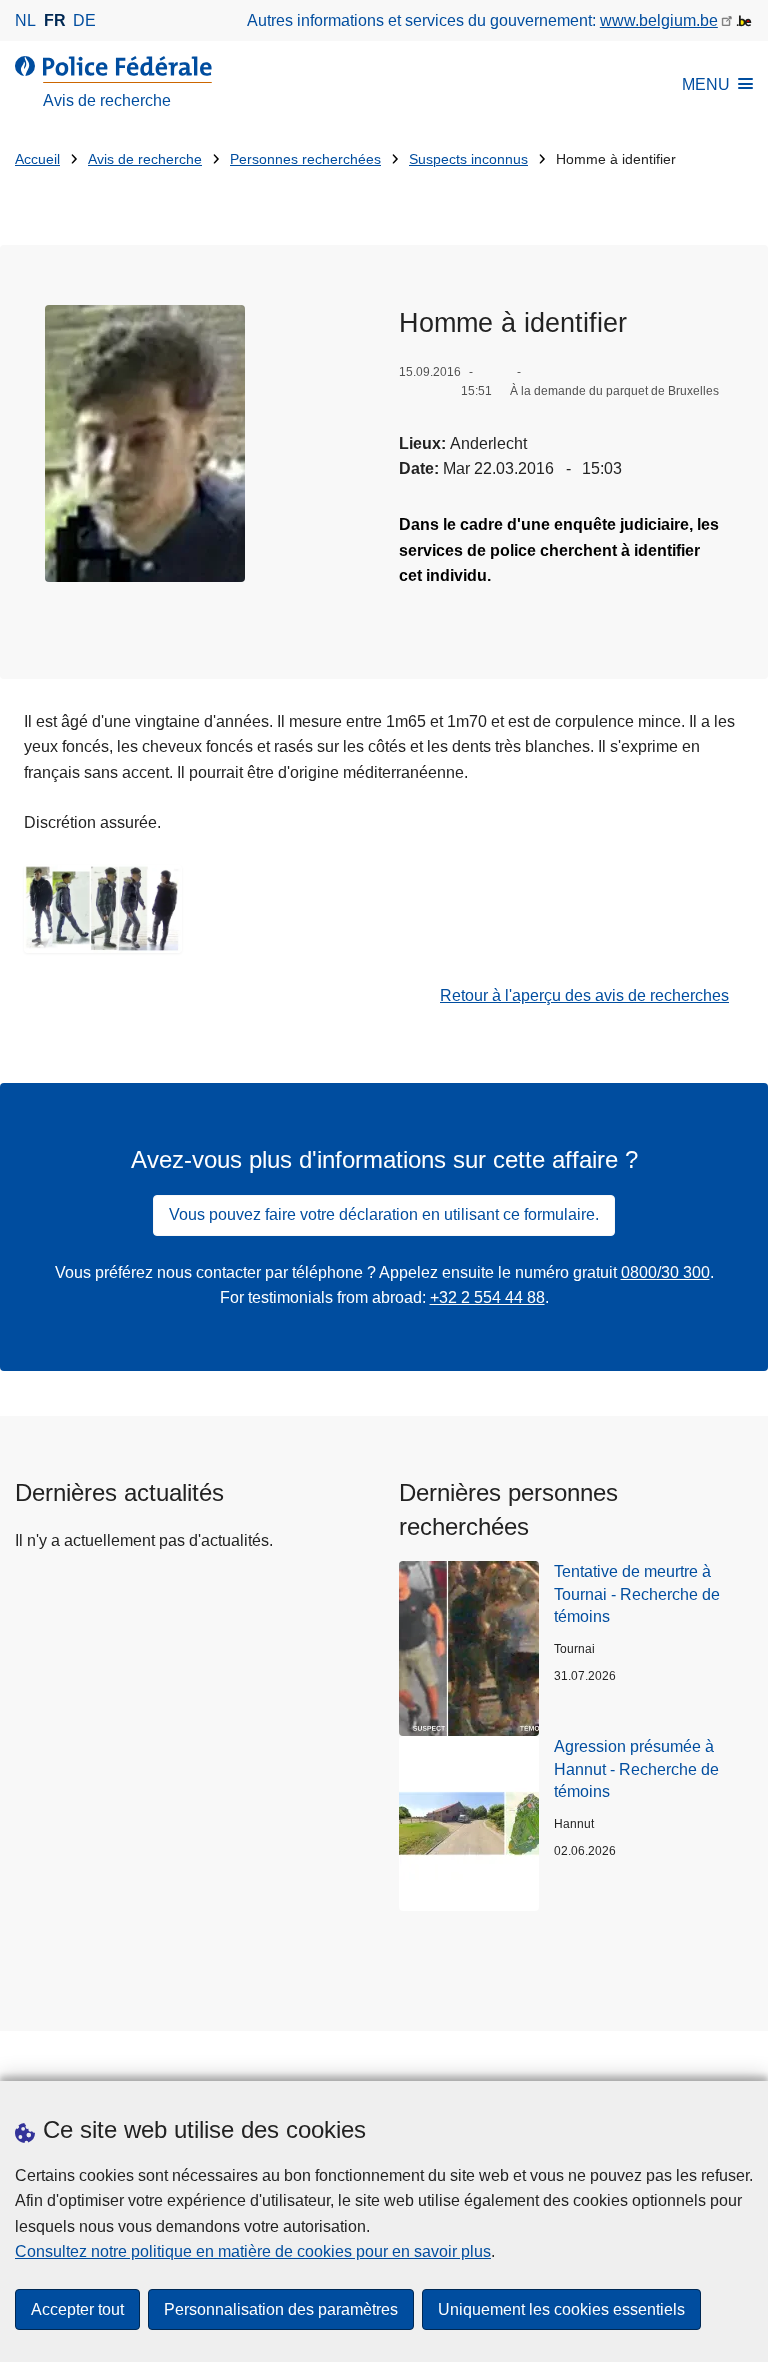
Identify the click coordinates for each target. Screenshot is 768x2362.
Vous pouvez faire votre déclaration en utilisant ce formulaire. (384, 1214)
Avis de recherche (145, 159)
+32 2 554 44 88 (487, 1297)
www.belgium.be (659, 20)
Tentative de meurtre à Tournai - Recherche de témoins (637, 1594)
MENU (706, 84)
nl (25, 20)
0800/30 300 (665, 1272)
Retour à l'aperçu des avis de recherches (584, 995)
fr (55, 20)
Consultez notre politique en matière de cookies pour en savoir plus (253, 2251)
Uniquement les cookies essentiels (561, 2309)
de (84, 20)
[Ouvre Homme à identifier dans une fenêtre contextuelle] (145, 443)
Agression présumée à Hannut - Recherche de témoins (636, 1769)
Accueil (37, 159)
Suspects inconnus (468, 159)
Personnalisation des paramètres (281, 2309)
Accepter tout (77, 2309)
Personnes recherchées (305, 159)
